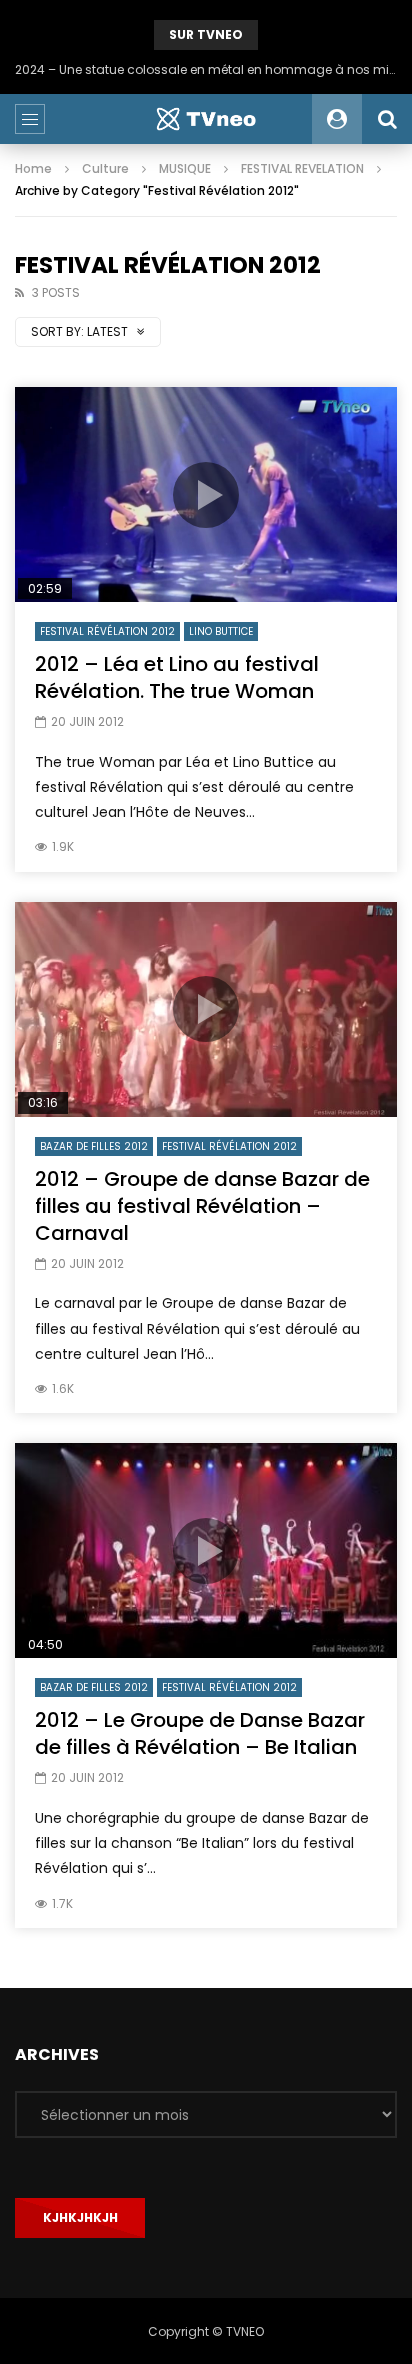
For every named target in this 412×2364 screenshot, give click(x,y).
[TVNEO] (206, 119)
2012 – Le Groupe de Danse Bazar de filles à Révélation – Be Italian (200, 1733)
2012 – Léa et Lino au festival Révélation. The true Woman (177, 677)
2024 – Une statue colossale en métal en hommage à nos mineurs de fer (206, 69)
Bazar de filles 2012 (94, 1146)
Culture (105, 168)
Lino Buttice (221, 631)
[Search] (387, 119)
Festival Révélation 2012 (107, 631)
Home (33, 168)
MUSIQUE (185, 168)
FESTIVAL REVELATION (302, 168)
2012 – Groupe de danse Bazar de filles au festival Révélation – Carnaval (202, 1206)
